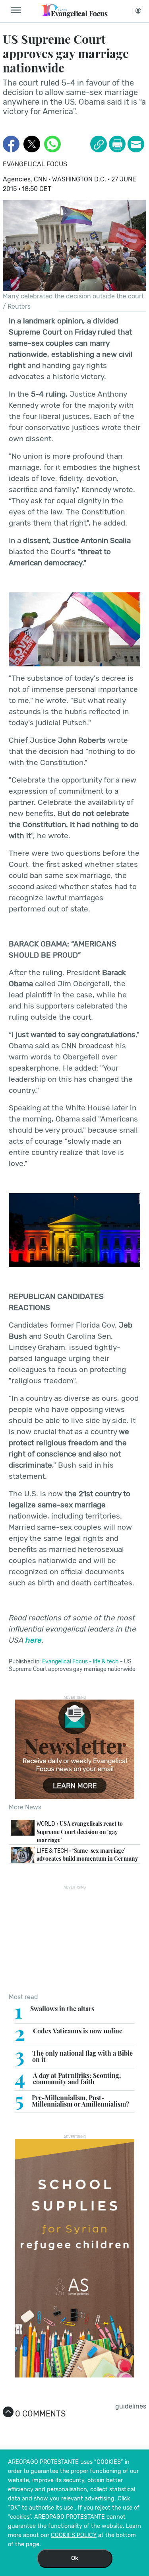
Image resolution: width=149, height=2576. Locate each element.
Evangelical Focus (35, 164)
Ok (75, 2558)
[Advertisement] (75, 1939)
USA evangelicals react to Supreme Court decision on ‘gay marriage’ (80, 1831)
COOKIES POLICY (74, 2535)
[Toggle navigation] (18, 10)
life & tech (106, 1662)
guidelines (131, 2406)
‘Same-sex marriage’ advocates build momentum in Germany (87, 1855)
